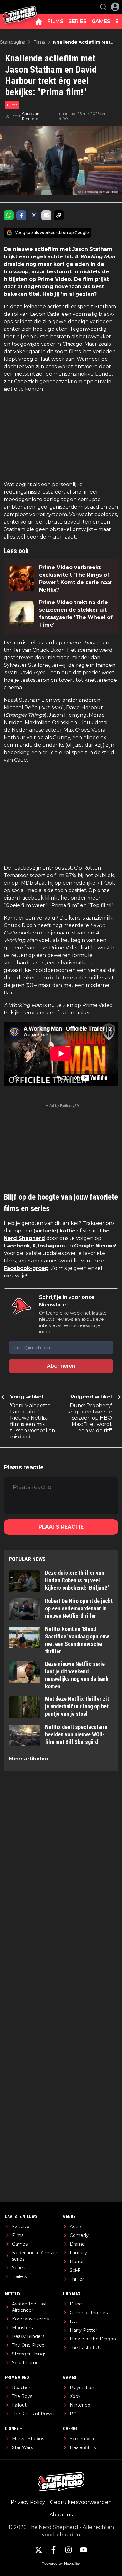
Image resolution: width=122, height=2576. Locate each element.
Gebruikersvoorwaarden (81, 2502)
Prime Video (54, 279)
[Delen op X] (34, 215)
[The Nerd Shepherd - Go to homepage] (20, 7)
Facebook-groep (26, 1268)
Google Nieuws (95, 1246)
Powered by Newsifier (61, 2563)
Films (12, 105)
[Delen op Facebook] (21, 215)
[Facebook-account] (53, 2550)
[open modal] (115, 7)
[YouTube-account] (84, 2550)
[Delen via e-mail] (46, 215)
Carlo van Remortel (31, 116)
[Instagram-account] (69, 2550)
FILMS (56, 21)
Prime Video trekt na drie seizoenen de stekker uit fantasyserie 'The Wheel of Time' (76, 614)
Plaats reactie (61, 1527)
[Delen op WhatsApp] (9, 215)
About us (61, 2515)
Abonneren (61, 1366)
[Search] (103, 7)
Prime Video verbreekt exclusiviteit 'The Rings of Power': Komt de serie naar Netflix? (76, 579)
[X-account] (38, 2550)
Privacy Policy (28, 2502)
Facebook (17, 1246)
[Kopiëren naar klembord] (59, 215)
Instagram (51, 1246)
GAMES (101, 21)
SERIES (78, 21)
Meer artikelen (28, 1759)
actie (10, 389)
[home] (39, 22)
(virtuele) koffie (54, 1231)
